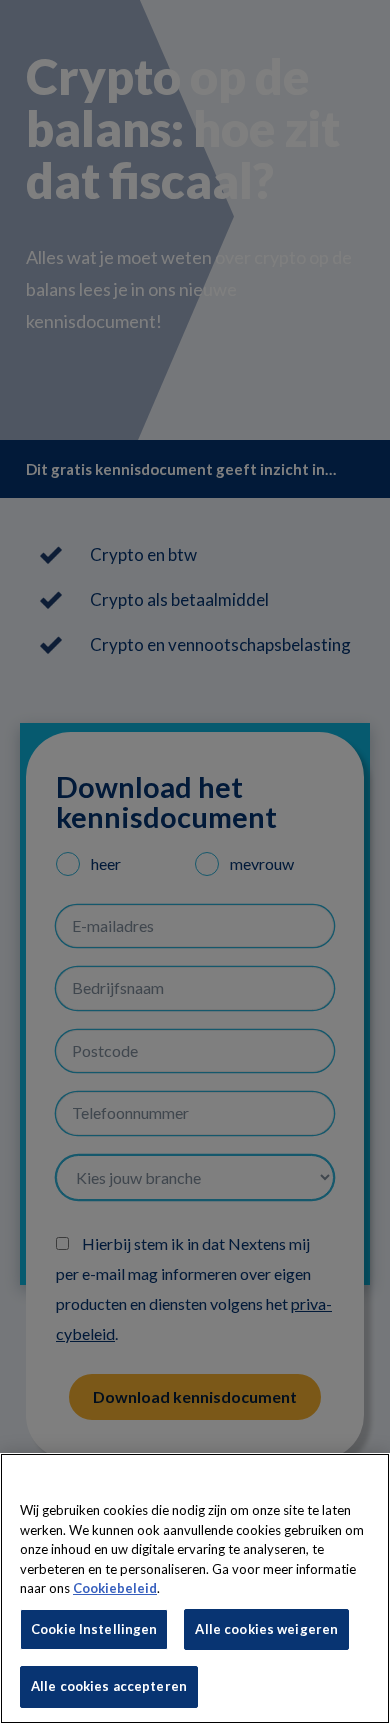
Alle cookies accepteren (109, 1686)
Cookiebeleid (115, 1588)
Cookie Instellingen (94, 1629)
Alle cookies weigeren (266, 1629)
